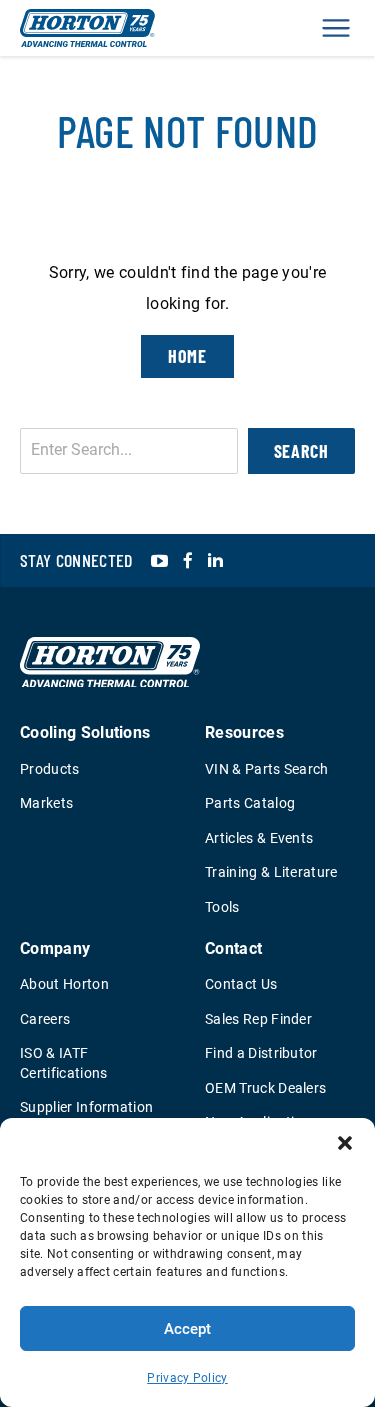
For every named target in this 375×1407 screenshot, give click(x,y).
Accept (187, 1329)
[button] (345, 1143)
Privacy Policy (187, 1378)
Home (188, 356)
